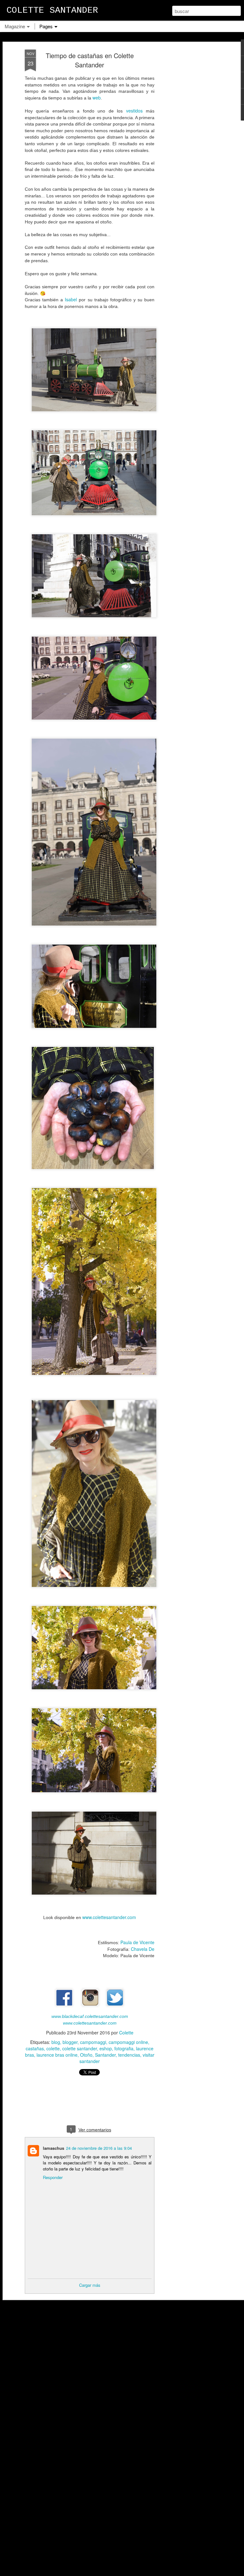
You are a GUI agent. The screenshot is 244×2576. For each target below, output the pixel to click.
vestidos (134, 111)
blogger (70, 2042)
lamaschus (54, 2148)
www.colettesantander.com (109, 1917)
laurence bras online (57, 2055)
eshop (106, 2048)
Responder (53, 2177)
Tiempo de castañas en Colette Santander (90, 60)
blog (56, 2042)
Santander (105, 2055)
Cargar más (90, 2285)
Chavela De (143, 1949)
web (97, 98)
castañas (35, 2048)
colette (53, 2048)
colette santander (80, 2048)
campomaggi (93, 2042)
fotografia (124, 2048)
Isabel (71, 299)
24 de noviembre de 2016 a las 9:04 (99, 2148)
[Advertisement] (189, 150)
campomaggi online (128, 2042)
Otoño (86, 2055)
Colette (126, 2033)
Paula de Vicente (137, 1942)
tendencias (129, 2055)
